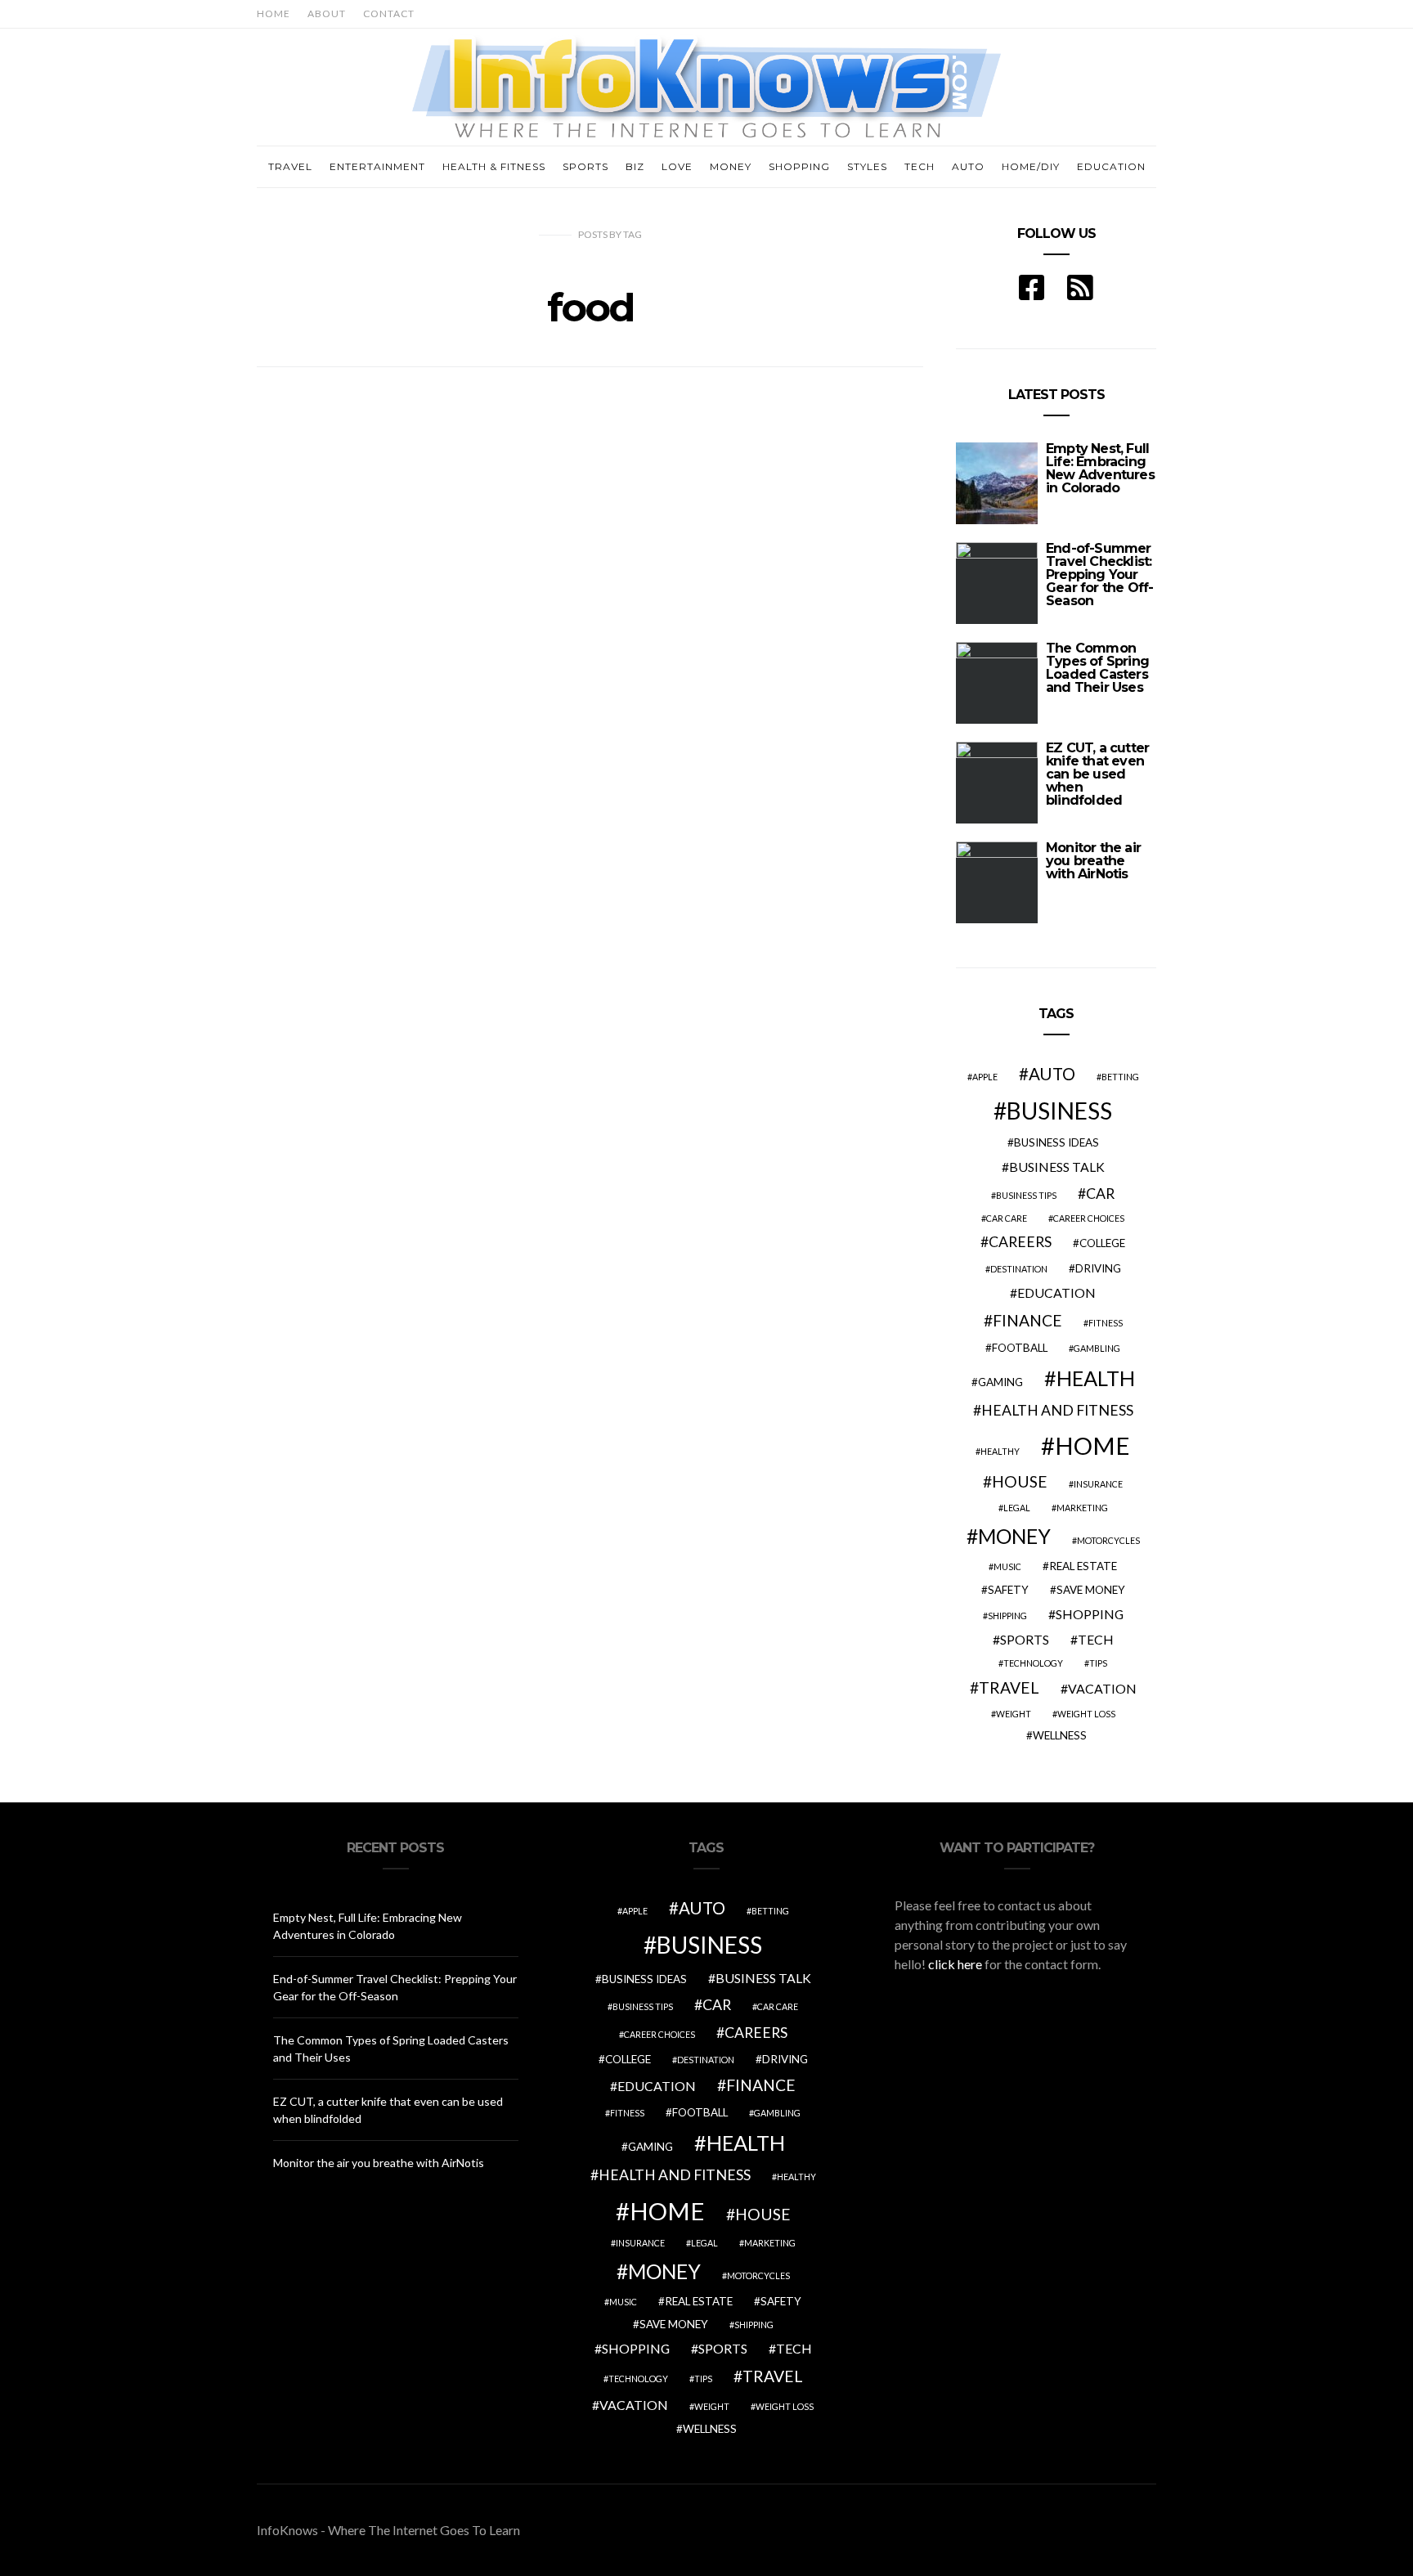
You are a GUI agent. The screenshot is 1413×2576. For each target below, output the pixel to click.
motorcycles (1108, 1540)
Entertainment (377, 166)
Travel (290, 166)
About (327, 13)
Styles (867, 166)
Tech (920, 166)
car (1100, 1194)
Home (274, 13)
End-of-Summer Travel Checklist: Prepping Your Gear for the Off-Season (1099, 574)
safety (1008, 1590)
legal (1017, 1508)
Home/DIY (1031, 166)
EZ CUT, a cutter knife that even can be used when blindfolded (1097, 774)
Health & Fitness (494, 166)
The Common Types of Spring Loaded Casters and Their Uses (1097, 668)
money (1014, 1536)
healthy (1000, 1451)
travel (1009, 1687)
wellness (1060, 1735)
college (1102, 1243)
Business (1059, 1111)
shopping (1090, 1614)
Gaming (1000, 1382)
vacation (1102, 1688)
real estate (1083, 1566)
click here (955, 1964)
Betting (1120, 1077)
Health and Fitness (1057, 1410)
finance (1027, 1320)
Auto (968, 166)
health (1096, 1378)
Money (731, 166)
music (1007, 1566)
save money (1091, 1590)
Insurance (1098, 1484)
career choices (1089, 1218)
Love (677, 166)
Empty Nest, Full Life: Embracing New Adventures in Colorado (1100, 468)
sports (1025, 1639)
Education (1111, 166)
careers (1020, 1242)
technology (1033, 1663)
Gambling (1097, 1348)
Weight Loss (1086, 1714)
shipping (1007, 1616)
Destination (1019, 1269)
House (1020, 1481)
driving (1098, 1268)
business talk (1057, 1167)
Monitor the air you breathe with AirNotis (1093, 861)
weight (1014, 1714)
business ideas (1056, 1142)
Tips (1098, 1663)
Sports (585, 166)
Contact (389, 13)
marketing (1082, 1508)
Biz (635, 166)
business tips (1026, 1195)
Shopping (799, 166)
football (1020, 1348)
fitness (1106, 1323)
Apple (985, 1077)
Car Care (1007, 1218)
